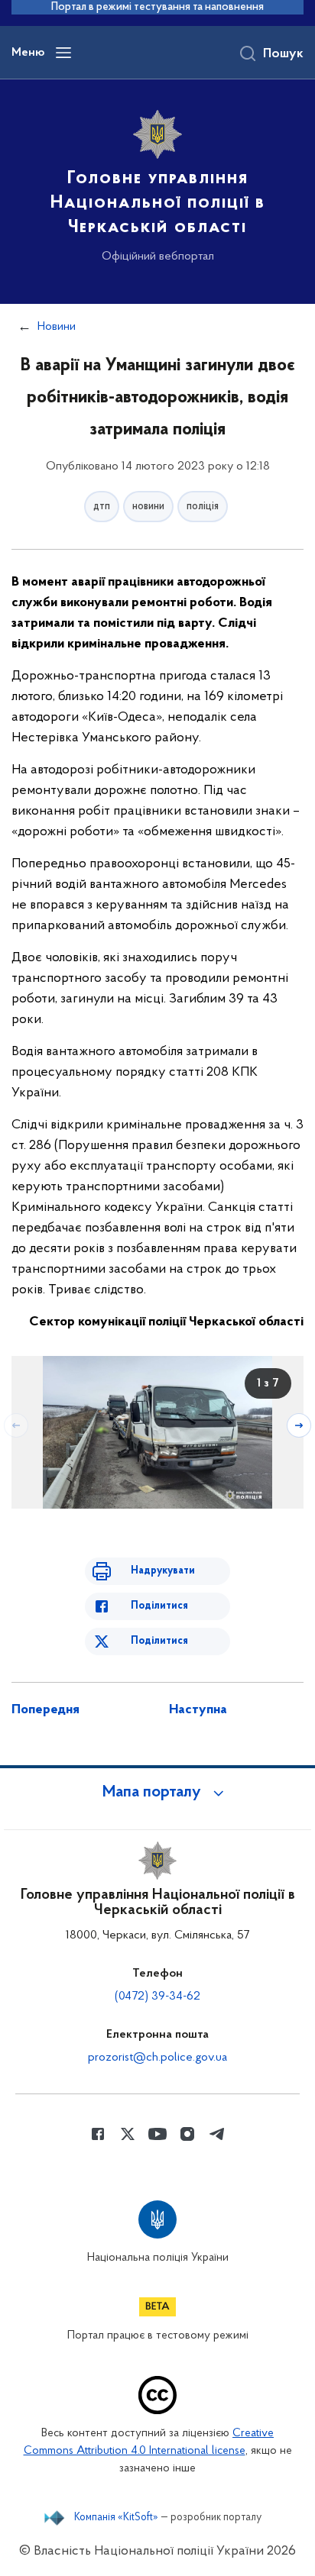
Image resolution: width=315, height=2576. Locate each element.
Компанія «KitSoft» (116, 2518)
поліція (203, 507)
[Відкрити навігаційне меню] (63, 53)
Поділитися (159, 1606)
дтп (102, 507)
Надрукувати (163, 1571)
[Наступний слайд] (299, 1425)
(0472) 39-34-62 (157, 1997)
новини (148, 507)
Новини (57, 327)
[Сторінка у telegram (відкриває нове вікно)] (217, 2134)
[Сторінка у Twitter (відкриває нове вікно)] (128, 2134)
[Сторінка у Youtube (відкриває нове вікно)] (157, 2134)
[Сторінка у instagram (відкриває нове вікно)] (187, 2134)
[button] (157, 1793)
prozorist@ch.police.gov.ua (157, 2058)
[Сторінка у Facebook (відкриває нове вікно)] (98, 2134)
